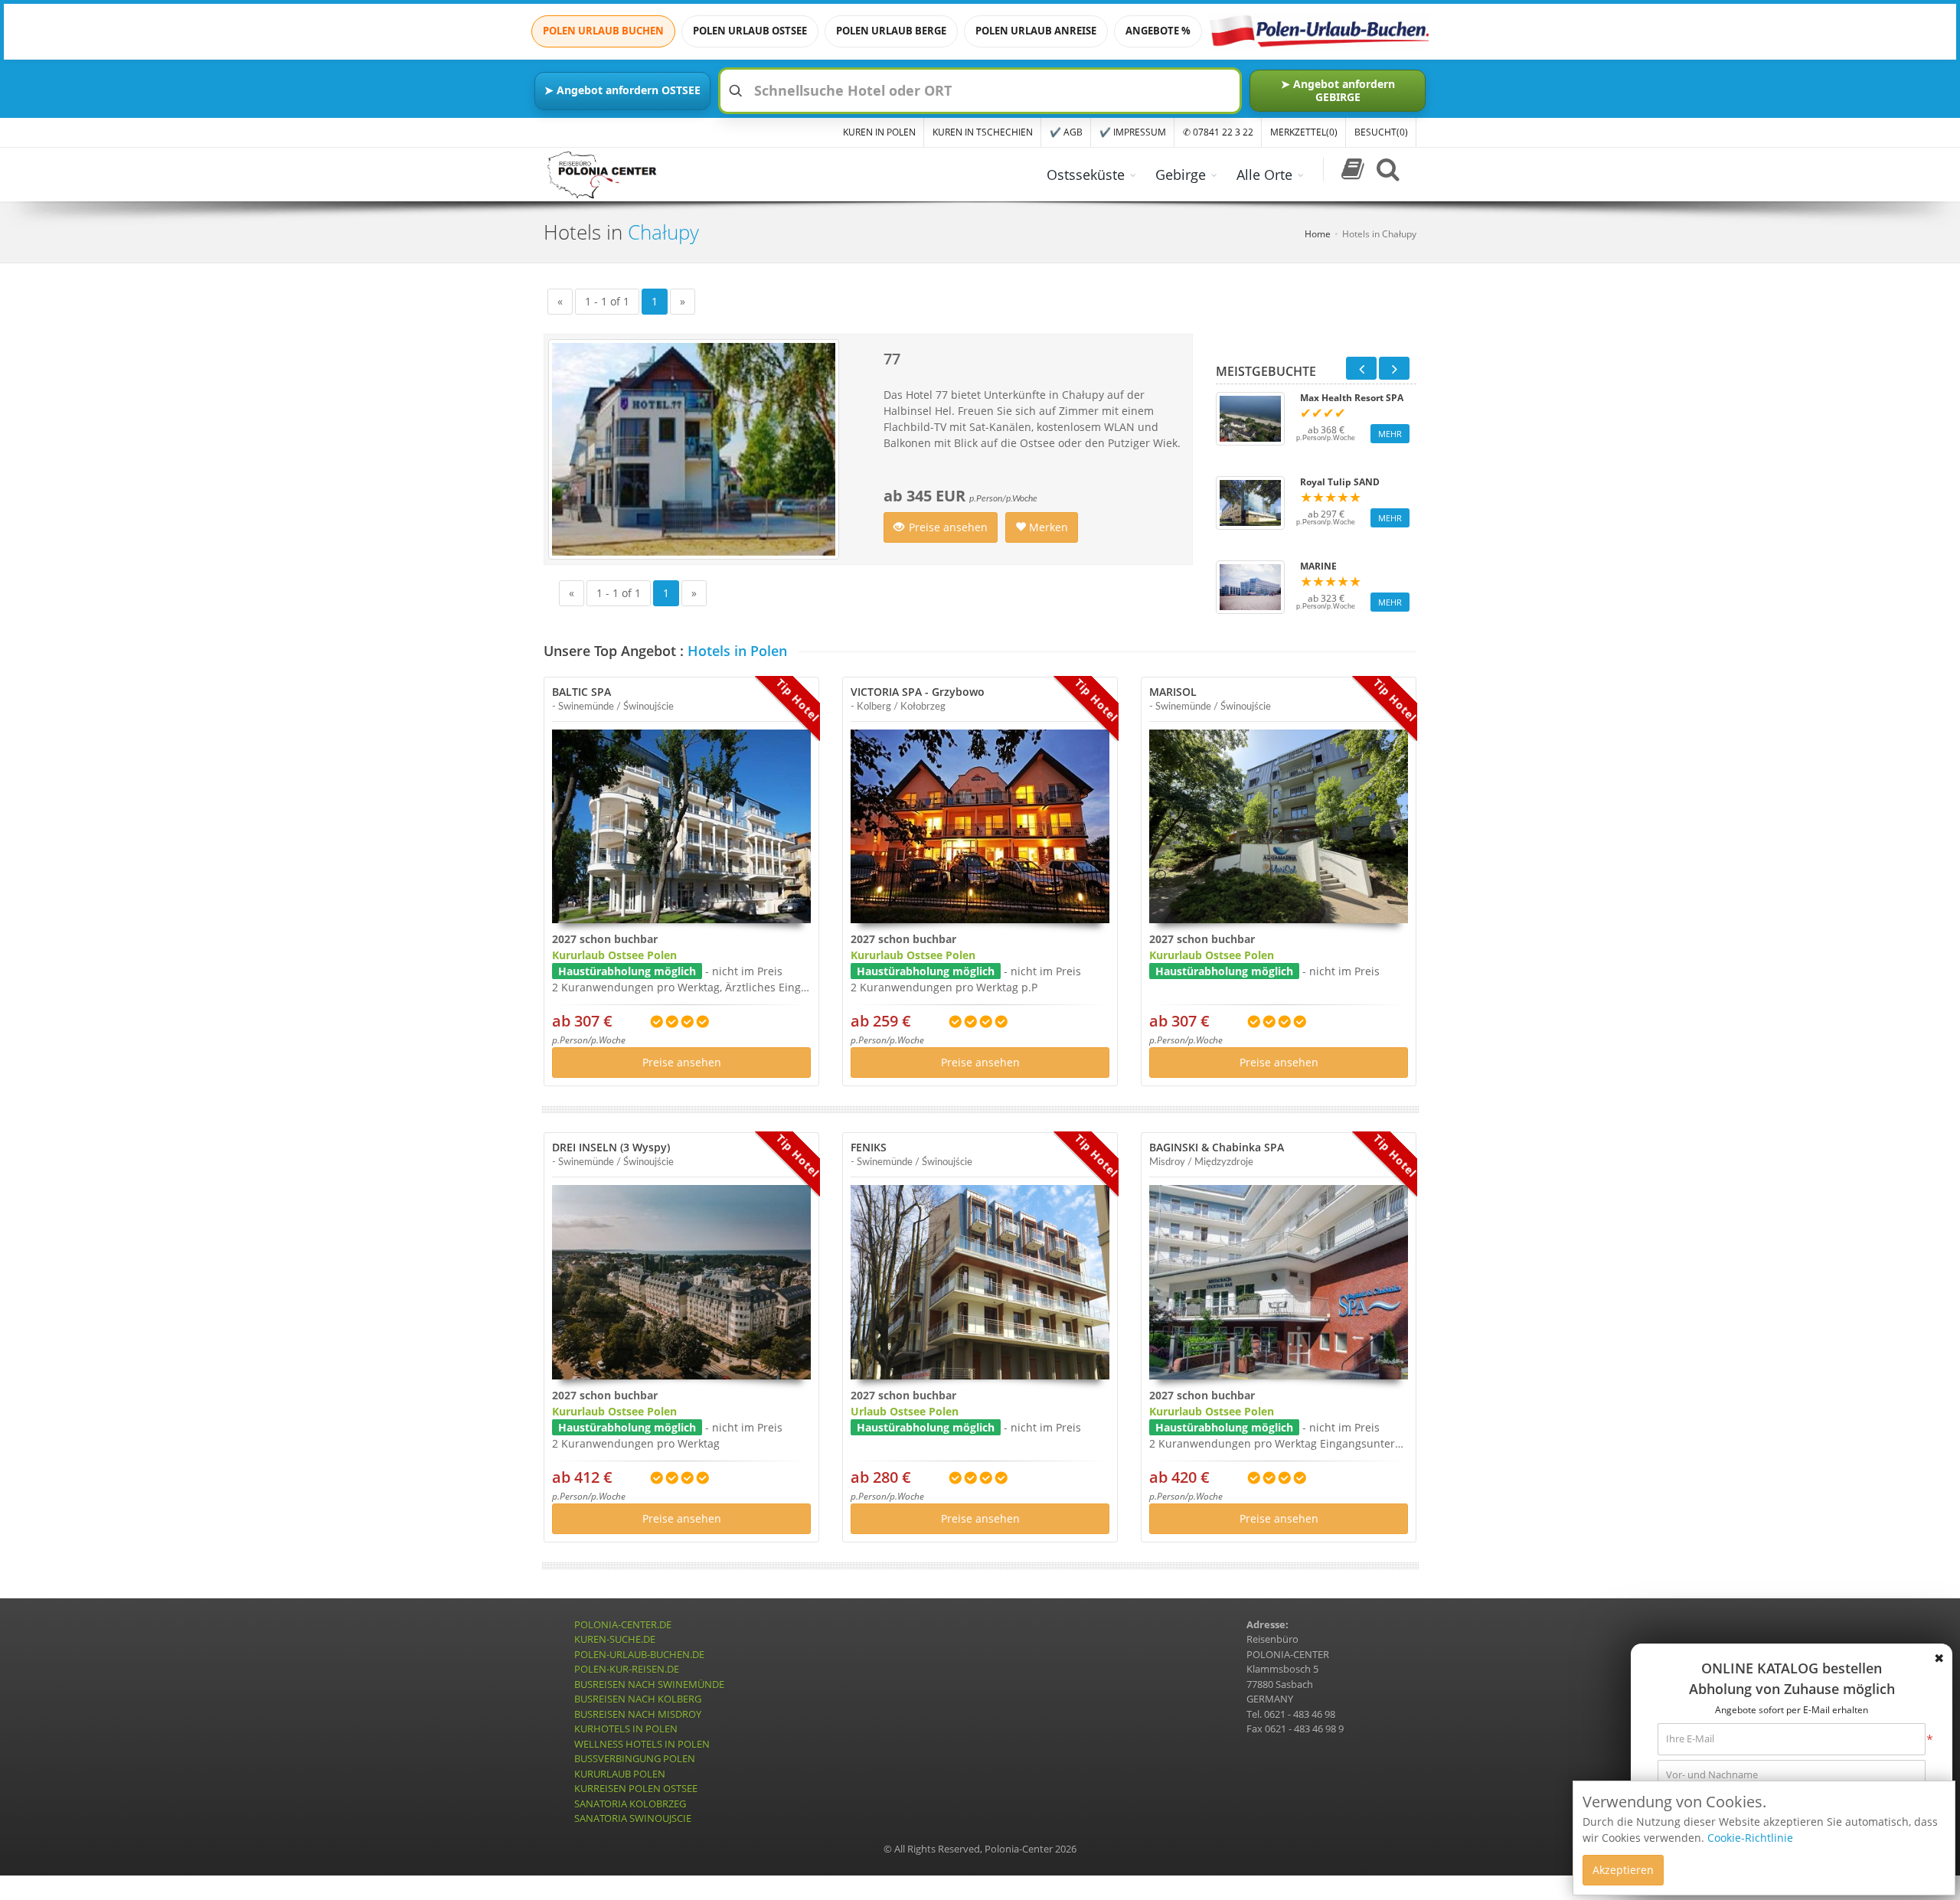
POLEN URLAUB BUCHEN (603, 31)
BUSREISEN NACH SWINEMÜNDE (649, 1684)
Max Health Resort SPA (1352, 398)
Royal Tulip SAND (1340, 482)
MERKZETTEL (1304, 132)
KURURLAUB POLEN (620, 1774)
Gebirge (1181, 175)
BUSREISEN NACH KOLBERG (638, 1699)
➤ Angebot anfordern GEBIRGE (1338, 90)
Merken (1047, 527)
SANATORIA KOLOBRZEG (630, 1804)
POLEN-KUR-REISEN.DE (627, 1669)
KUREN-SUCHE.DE (615, 1639)
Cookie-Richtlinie (1750, 1838)
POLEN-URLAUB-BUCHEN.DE (639, 1654)
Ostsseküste (1086, 175)
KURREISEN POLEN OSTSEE (636, 1788)
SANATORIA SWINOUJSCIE (633, 1818)
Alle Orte (1264, 175)
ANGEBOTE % (1158, 31)
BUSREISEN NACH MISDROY (638, 1714)
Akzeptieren (1623, 1870)
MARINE (1318, 566)
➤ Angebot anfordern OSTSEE (622, 90)
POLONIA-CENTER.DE (623, 1624)
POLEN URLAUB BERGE (891, 31)
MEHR (1390, 434)
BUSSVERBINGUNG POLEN (635, 1758)
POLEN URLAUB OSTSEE (750, 31)
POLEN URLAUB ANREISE (1036, 31)
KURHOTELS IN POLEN (626, 1729)
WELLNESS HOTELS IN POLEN (642, 1744)
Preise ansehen (948, 527)
